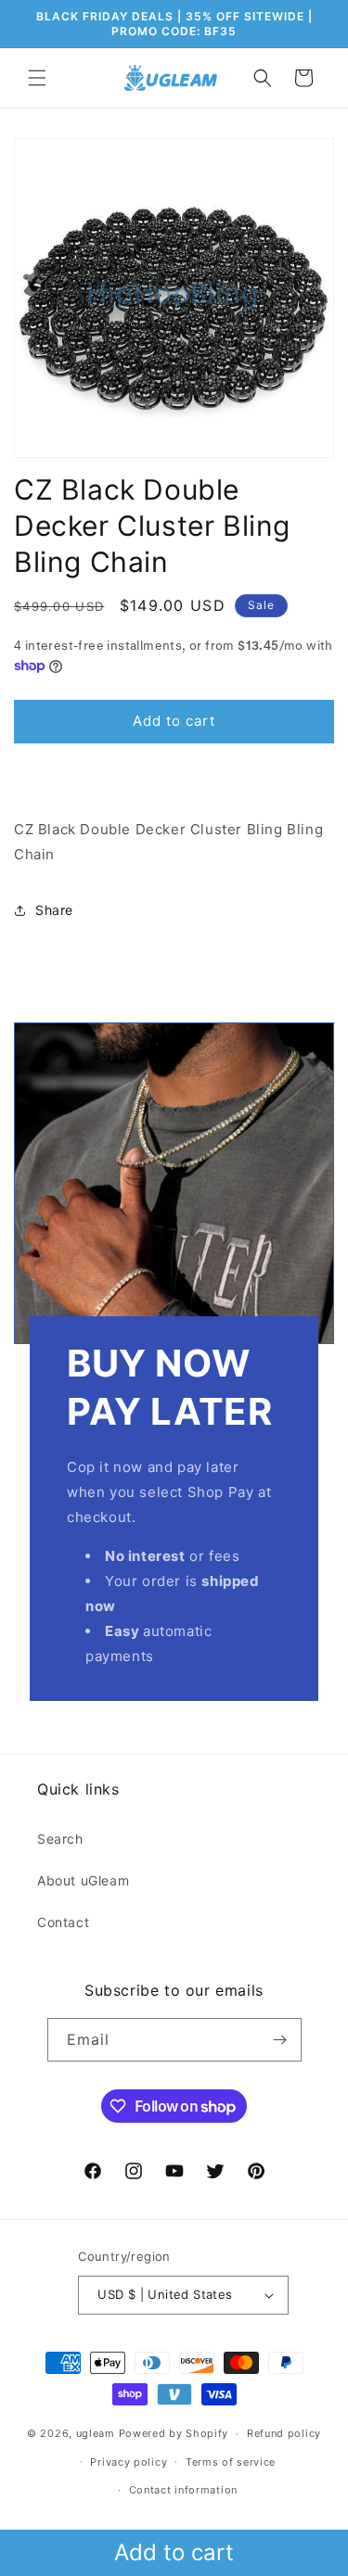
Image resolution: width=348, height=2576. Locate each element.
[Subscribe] (280, 2040)
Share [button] (54, 910)
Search (60, 1839)
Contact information (183, 2490)
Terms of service (231, 2462)
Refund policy (284, 2433)
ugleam (96, 2433)
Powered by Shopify (174, 2433)
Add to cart (174, 2552)
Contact (63, 1922)
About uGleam (83, 1880)
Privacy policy (129, 2462)
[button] (37, 78)
